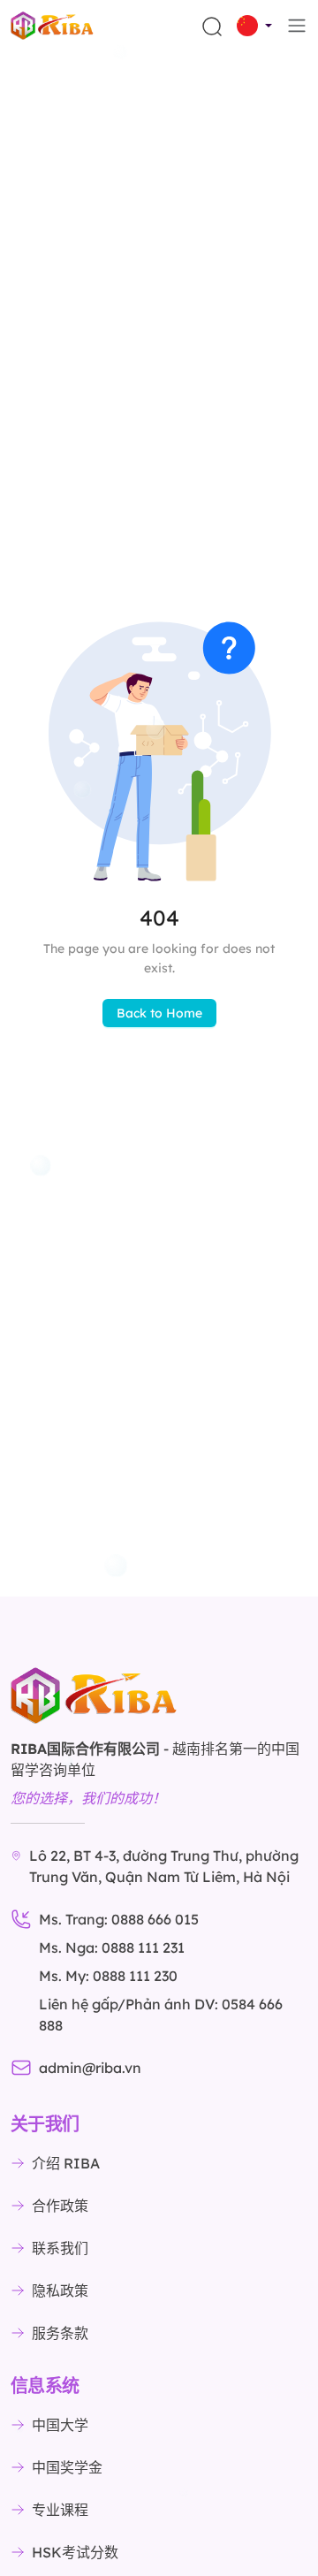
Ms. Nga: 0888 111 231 (112, 1947)
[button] (254, 26)
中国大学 (60, 2425)
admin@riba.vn (90, 2068)
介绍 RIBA (66, 2163)
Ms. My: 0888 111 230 (108, 1976)
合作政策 (60, 2206)
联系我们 (60, 2248)
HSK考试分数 (75, 2552)
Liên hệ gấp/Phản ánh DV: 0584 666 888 (161, 2015)
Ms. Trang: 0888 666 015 (119, 1919)
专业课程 (60, 2510)
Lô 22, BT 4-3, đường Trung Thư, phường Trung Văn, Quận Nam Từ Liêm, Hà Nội (164, 1866)
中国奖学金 (67, 2467)
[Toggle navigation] (297, 26)
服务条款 (60, 2333)
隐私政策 (60, 2290)
